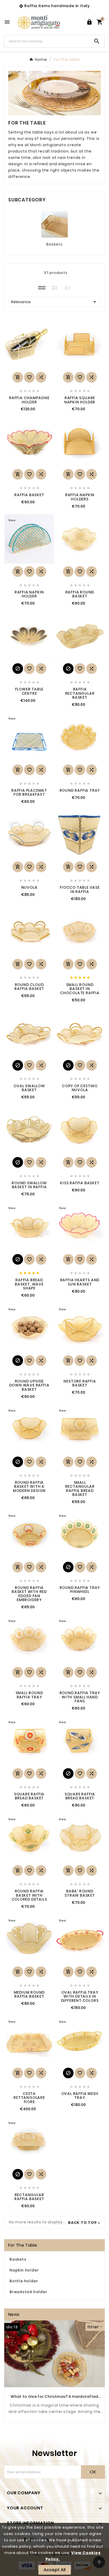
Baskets (54, 244)
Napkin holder (24, 2270)
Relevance (54, 302)
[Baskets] (54, 224)
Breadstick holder (28, 2292)
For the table (23, 2245)
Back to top (82, 2223)
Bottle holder (24, 2281)
